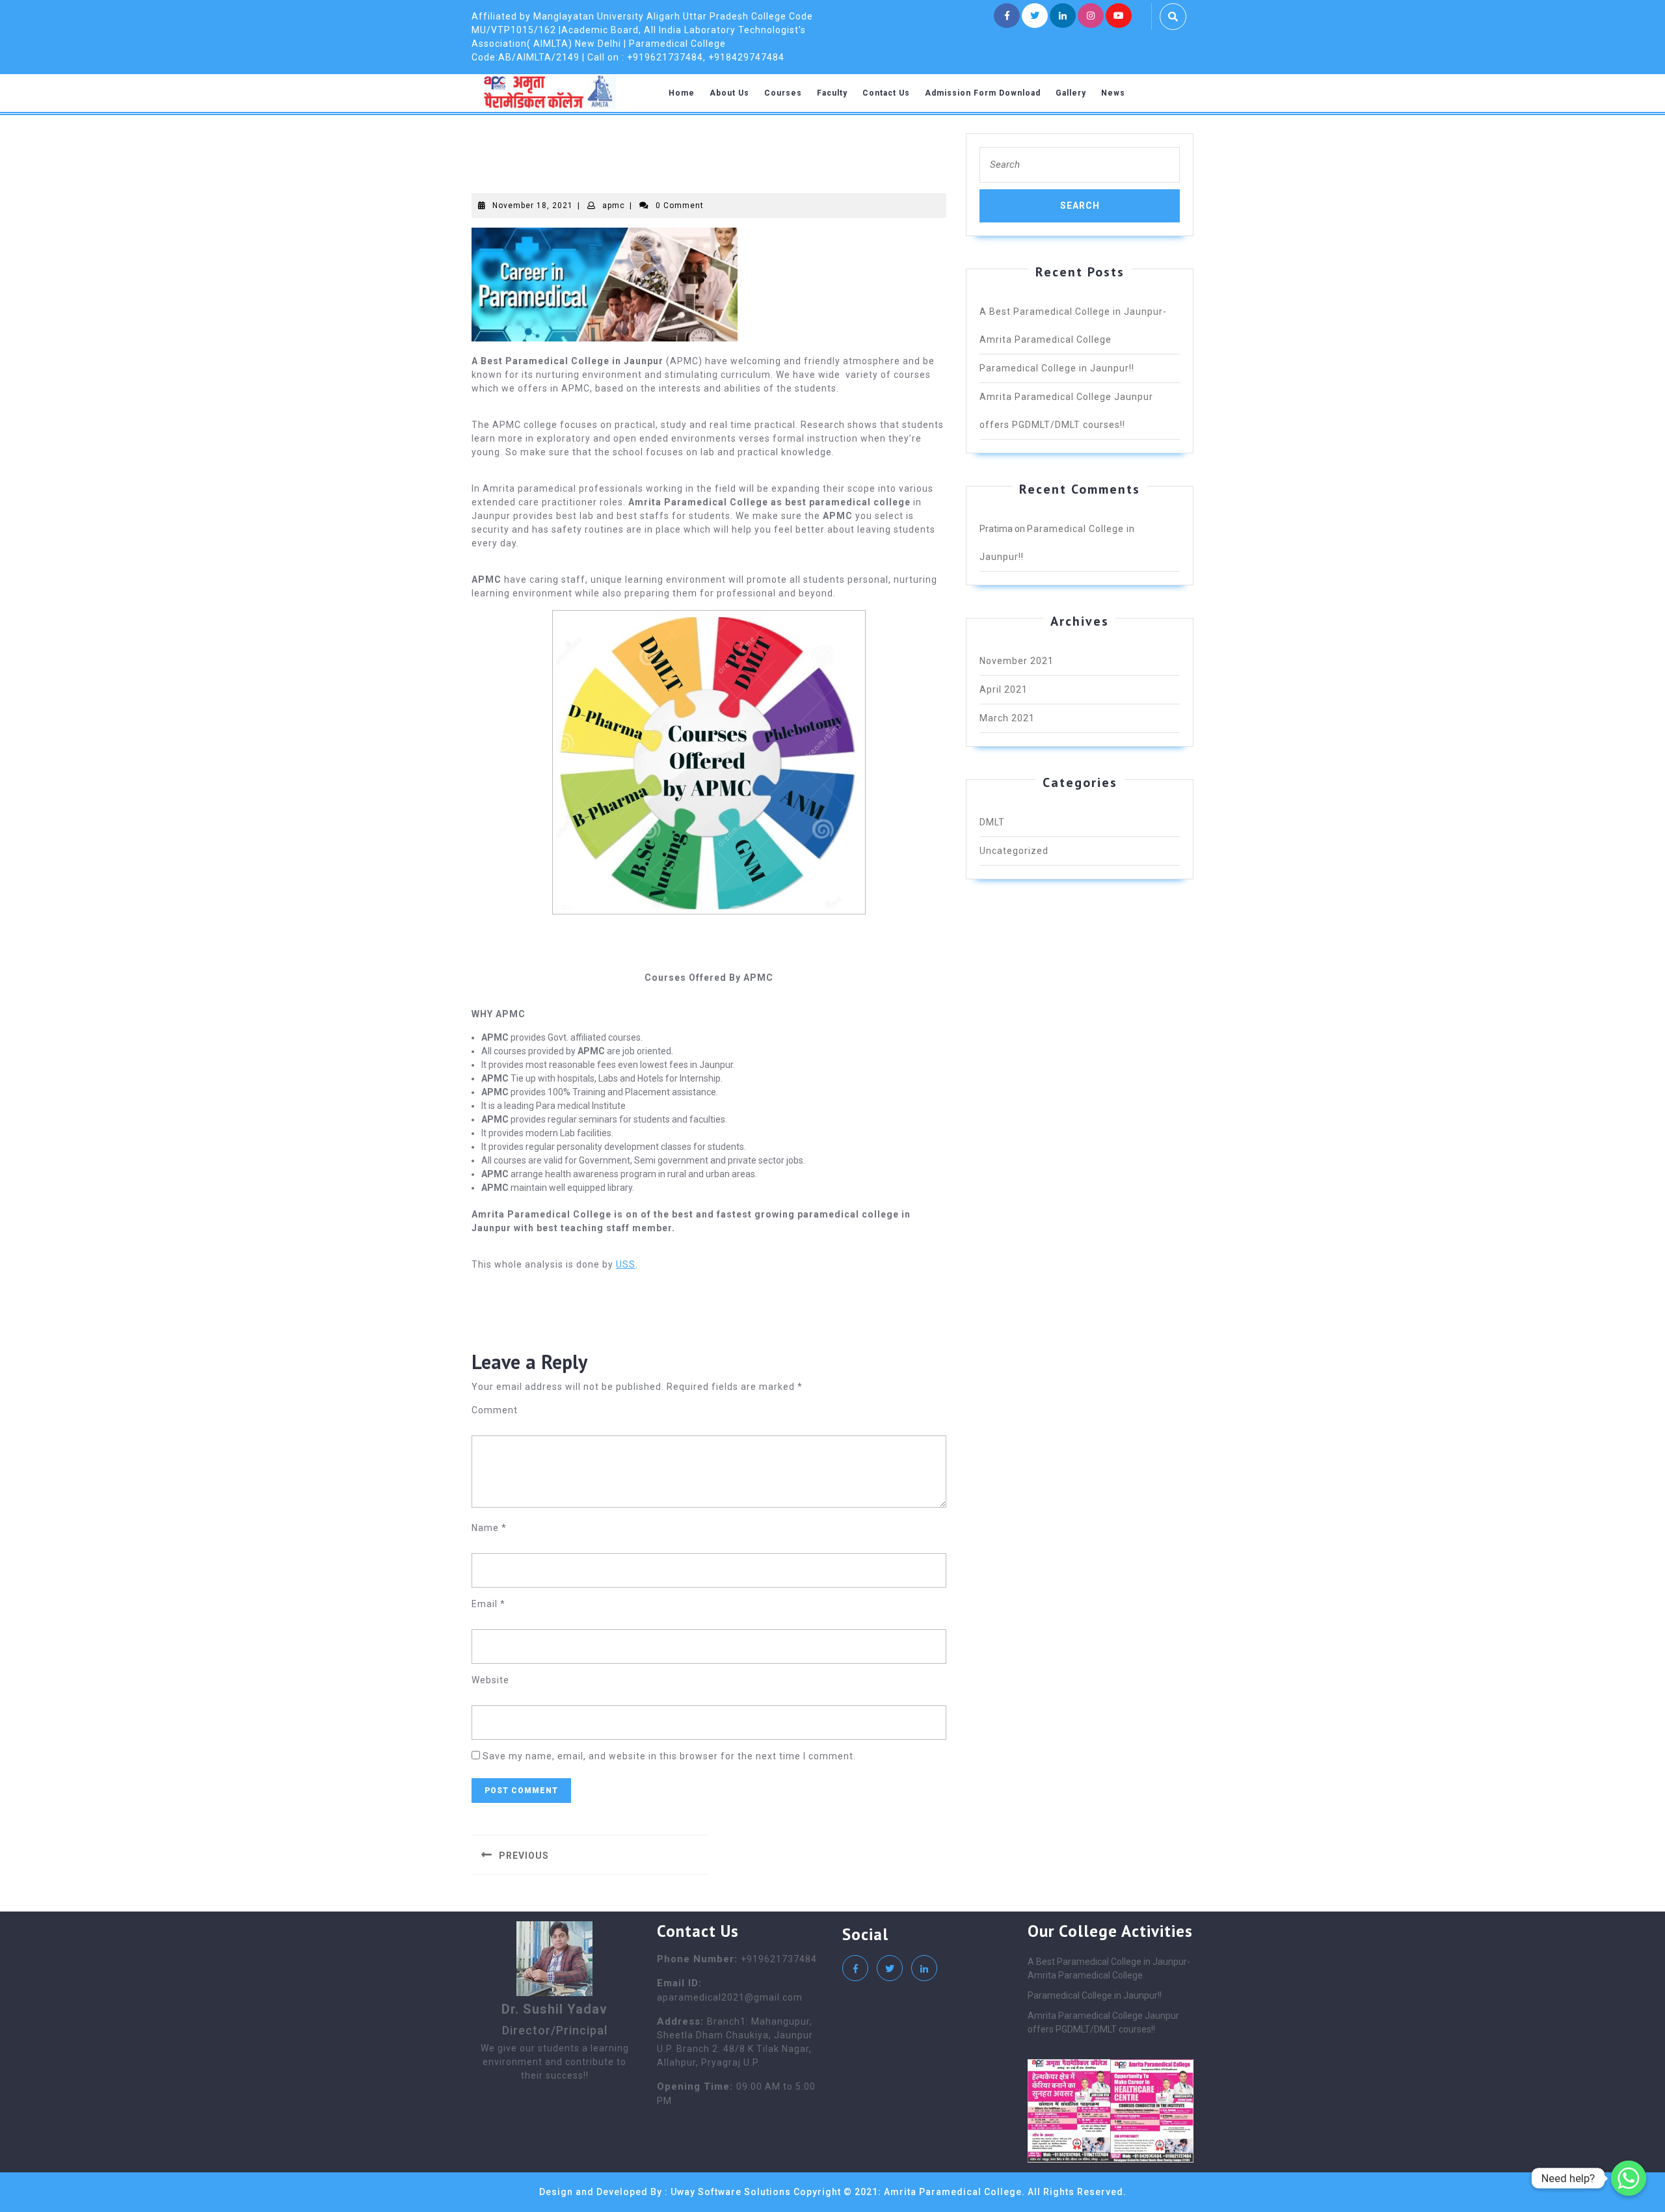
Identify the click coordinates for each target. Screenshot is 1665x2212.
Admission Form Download (983, 93)
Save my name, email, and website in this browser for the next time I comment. (669, 1756)
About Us (729, 93)
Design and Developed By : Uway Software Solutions (665, 2192)
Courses (783, 93)
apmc (614, 206)
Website (490, 1680)
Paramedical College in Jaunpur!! (1057, 368)
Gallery (1071, 93)
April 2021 (1004, 689)
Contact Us (886, 93)
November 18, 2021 (533, 206)
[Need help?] (1629, 2178)
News (1113, 93)
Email (488, 1604)
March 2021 (1007, 718)
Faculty (832, 93)
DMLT (992, 822)
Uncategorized (1014, 851)
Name (489, 1528)
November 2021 (1017, 661)
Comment (495, 1410)
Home (682, 93)
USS (626, 1264)
